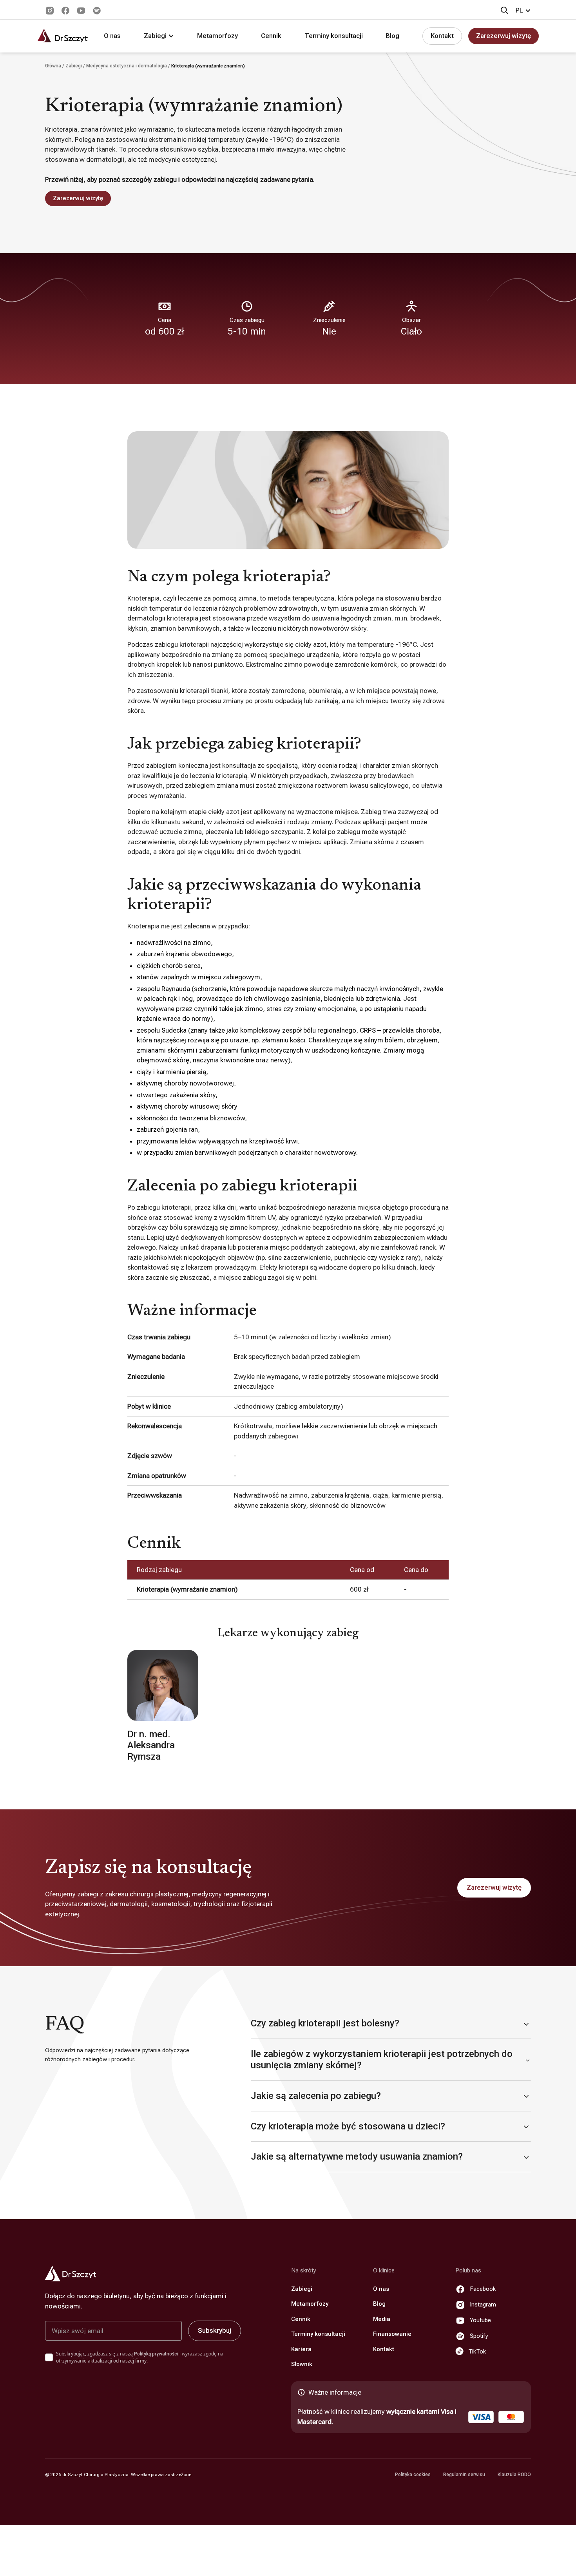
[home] (63, 36)
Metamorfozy (217, 36)
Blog (392, 36)
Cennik (271, 36)
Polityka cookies (413, 2475)
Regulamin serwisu (464, 2475)
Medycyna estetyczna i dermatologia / (129, 66)
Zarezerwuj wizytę (504, 36)
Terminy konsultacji (334, 36)
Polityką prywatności (156, 2354)
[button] (523, 11)
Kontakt (442, 36)
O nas (112, 36)
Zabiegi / (76, 66)
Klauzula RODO (514, 2475)
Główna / (55, 66)
